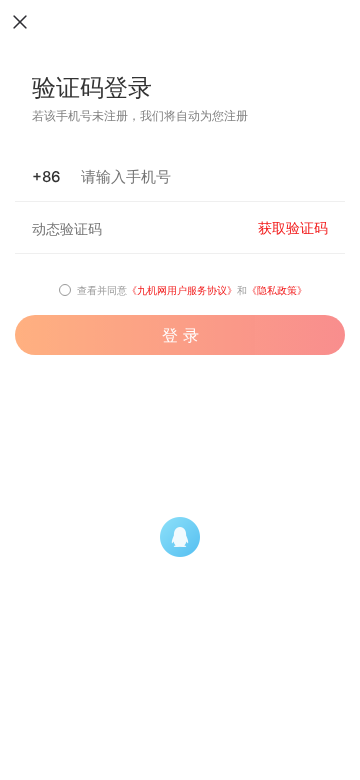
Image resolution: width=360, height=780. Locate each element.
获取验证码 (293, 228)
